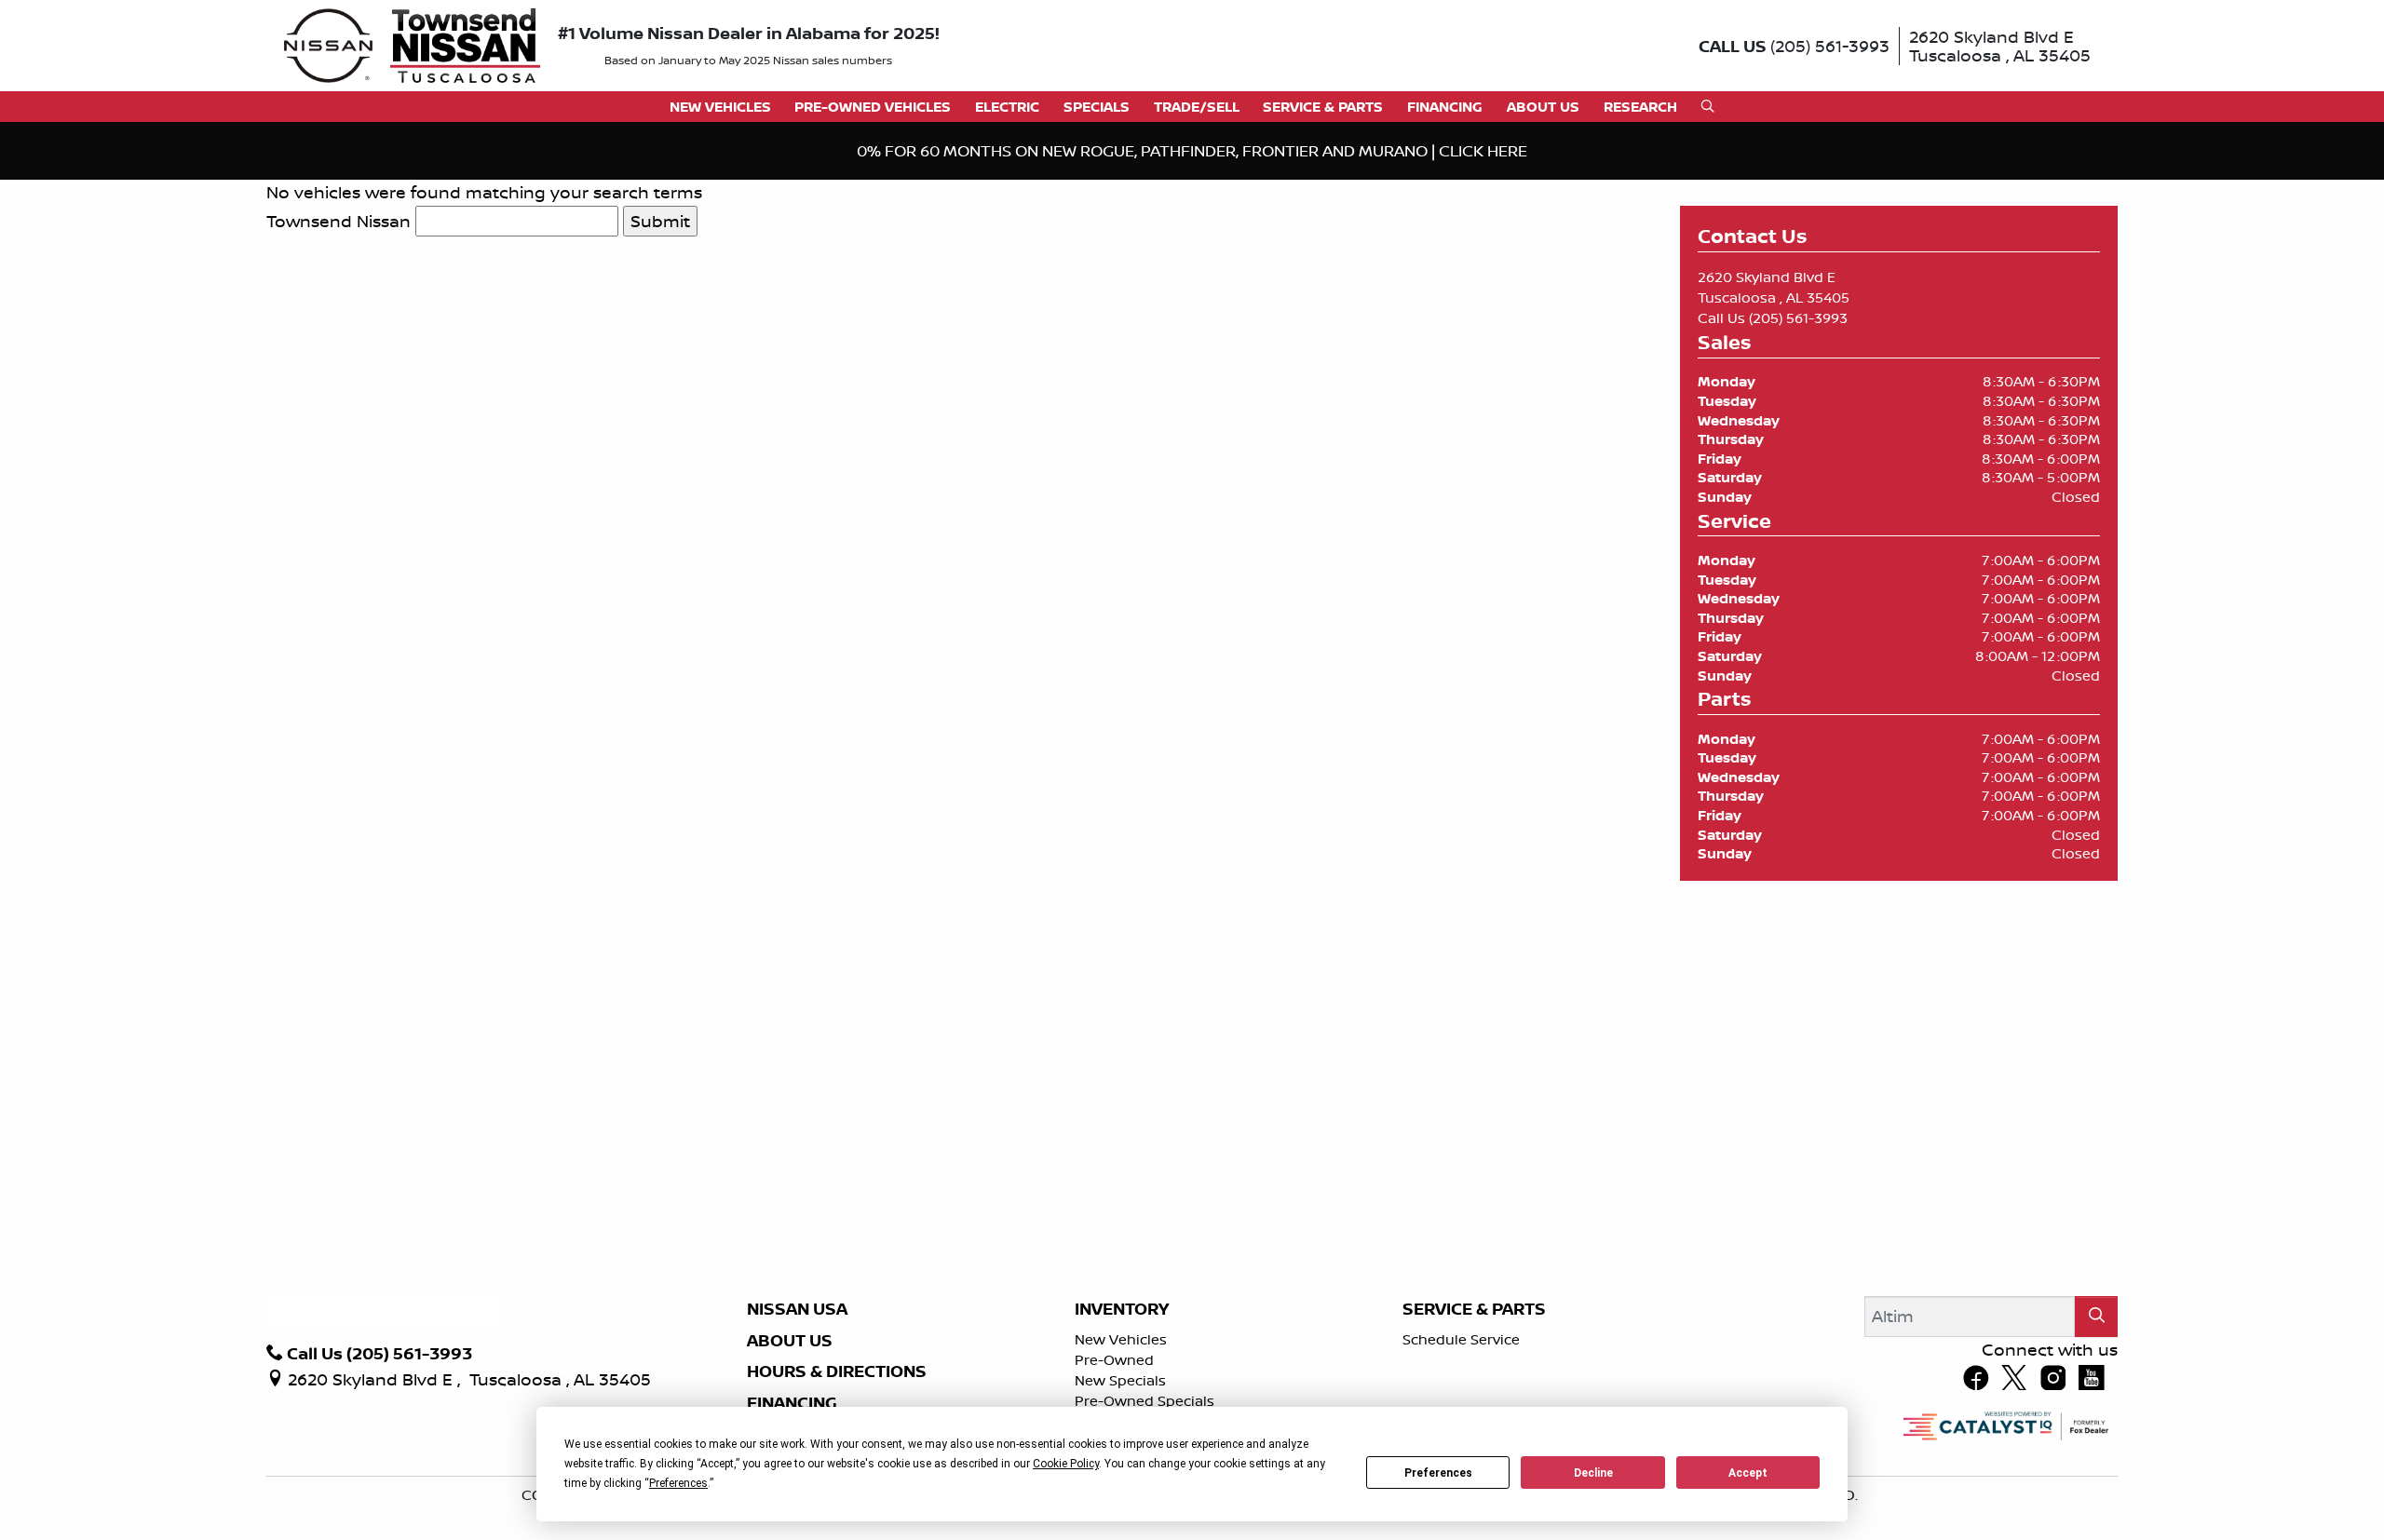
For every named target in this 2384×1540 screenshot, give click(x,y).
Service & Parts (1474, 1309)
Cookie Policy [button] (1066, 1464)
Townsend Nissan (339, 221)
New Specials (1120, 1380)
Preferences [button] (678, 1483)
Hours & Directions (837, 1371)
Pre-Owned (1114, 1360)
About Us (790, 1341)
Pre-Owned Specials (1145, 1401)
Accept (1748, 1473)
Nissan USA (797, 1309)
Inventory (1122, 1309)
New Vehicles (1121, 1339)
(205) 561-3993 (1798, 318)
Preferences (1438, 1473)
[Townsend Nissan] (412, 44)
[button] (720, 107)
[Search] (2096, 1316)
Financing (792, 1403)
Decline (1593, 1473)
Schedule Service (1461, 1339)
